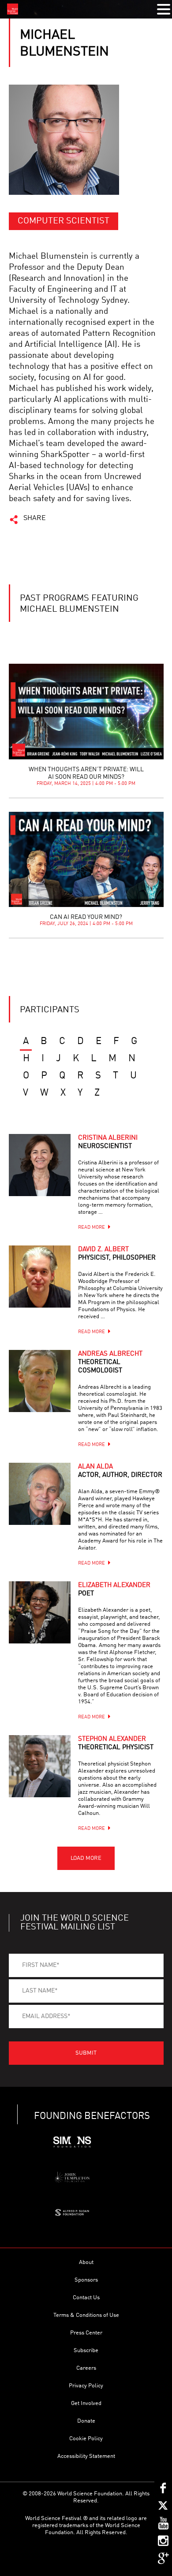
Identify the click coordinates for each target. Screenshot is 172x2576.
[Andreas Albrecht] (40, 1381)
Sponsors (86, 2280)
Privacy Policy (86, 2386)
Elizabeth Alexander (114, 1590)
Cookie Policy (86, 2439)
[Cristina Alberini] (40, 1165)
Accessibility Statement (86, 2456)
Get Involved (86, 2403)
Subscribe (86, 2351)
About (86, 2262)
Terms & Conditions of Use (86, 2315)
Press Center (86, 2333)
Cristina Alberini (108, 1142)
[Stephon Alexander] (40, 1766)
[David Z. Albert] (40, 1276)
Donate (86, 2421)
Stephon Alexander (116, 1743)
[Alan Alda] (40, 1494)
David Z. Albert (117, 1254)
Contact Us (86, 2298)
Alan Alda (120, 1471)
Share (35, 518)
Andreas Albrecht (110, 1362)
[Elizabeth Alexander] (40, 1612)
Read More (92, 1228)
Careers (86, 2368)
